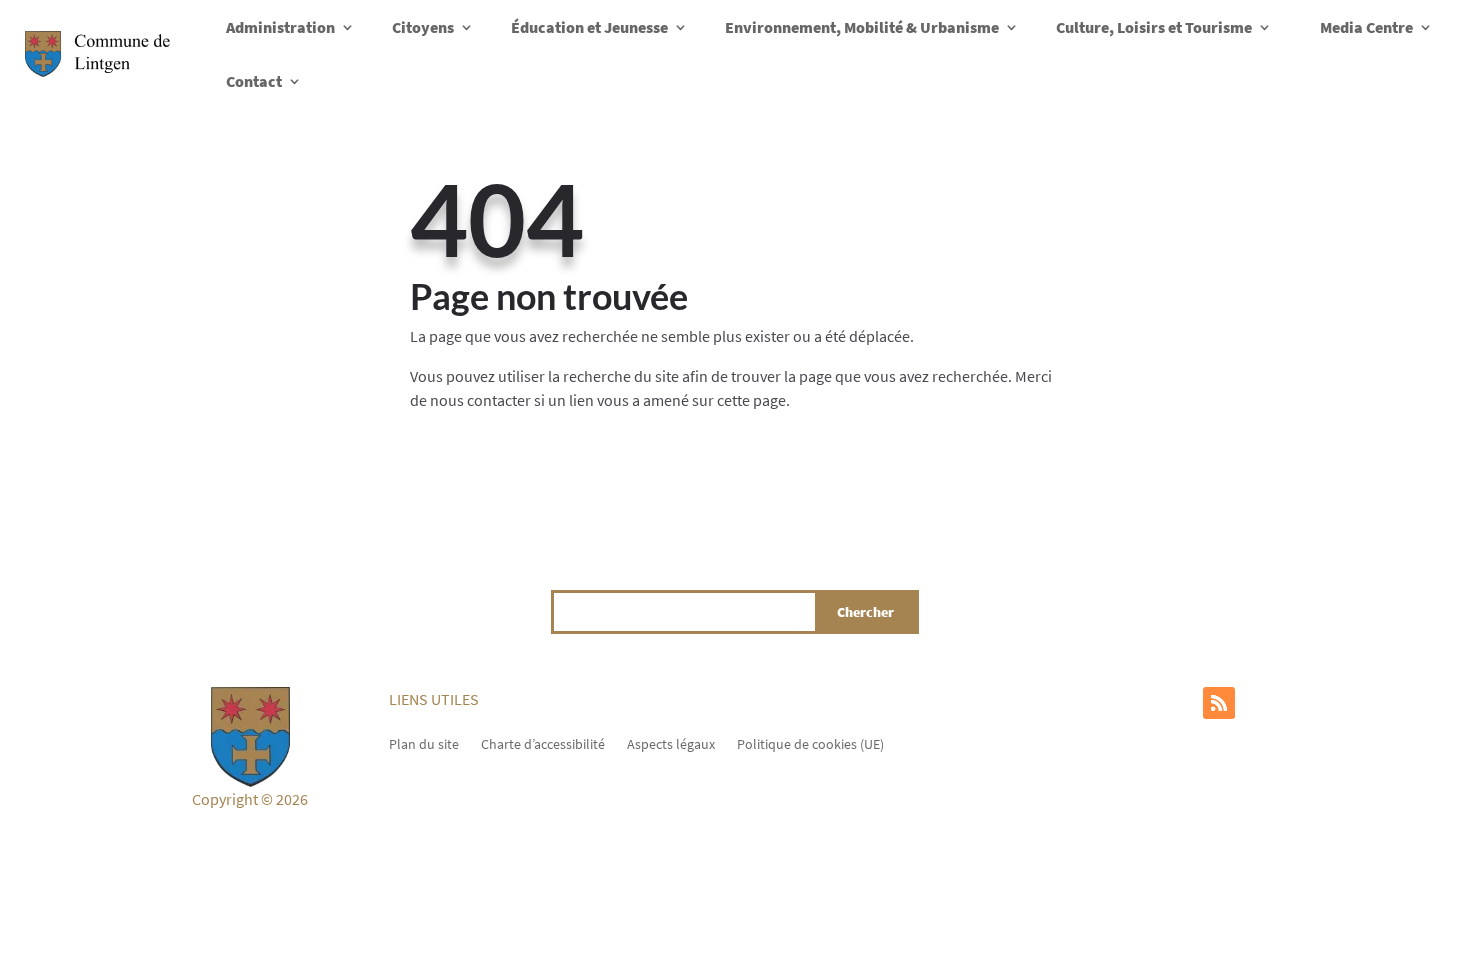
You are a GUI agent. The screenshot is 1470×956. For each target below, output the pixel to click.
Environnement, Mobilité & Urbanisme (862, 27)
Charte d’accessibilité (543, 743)
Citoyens (423, 27)
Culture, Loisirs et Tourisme (1154, 27)
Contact (254, 81)
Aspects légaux (671, 743)
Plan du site (424, 743)
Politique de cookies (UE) (810, 743)
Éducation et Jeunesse (589, 27)
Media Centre (1366, 27)
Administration (280, 27)
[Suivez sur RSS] (1219, 703)
